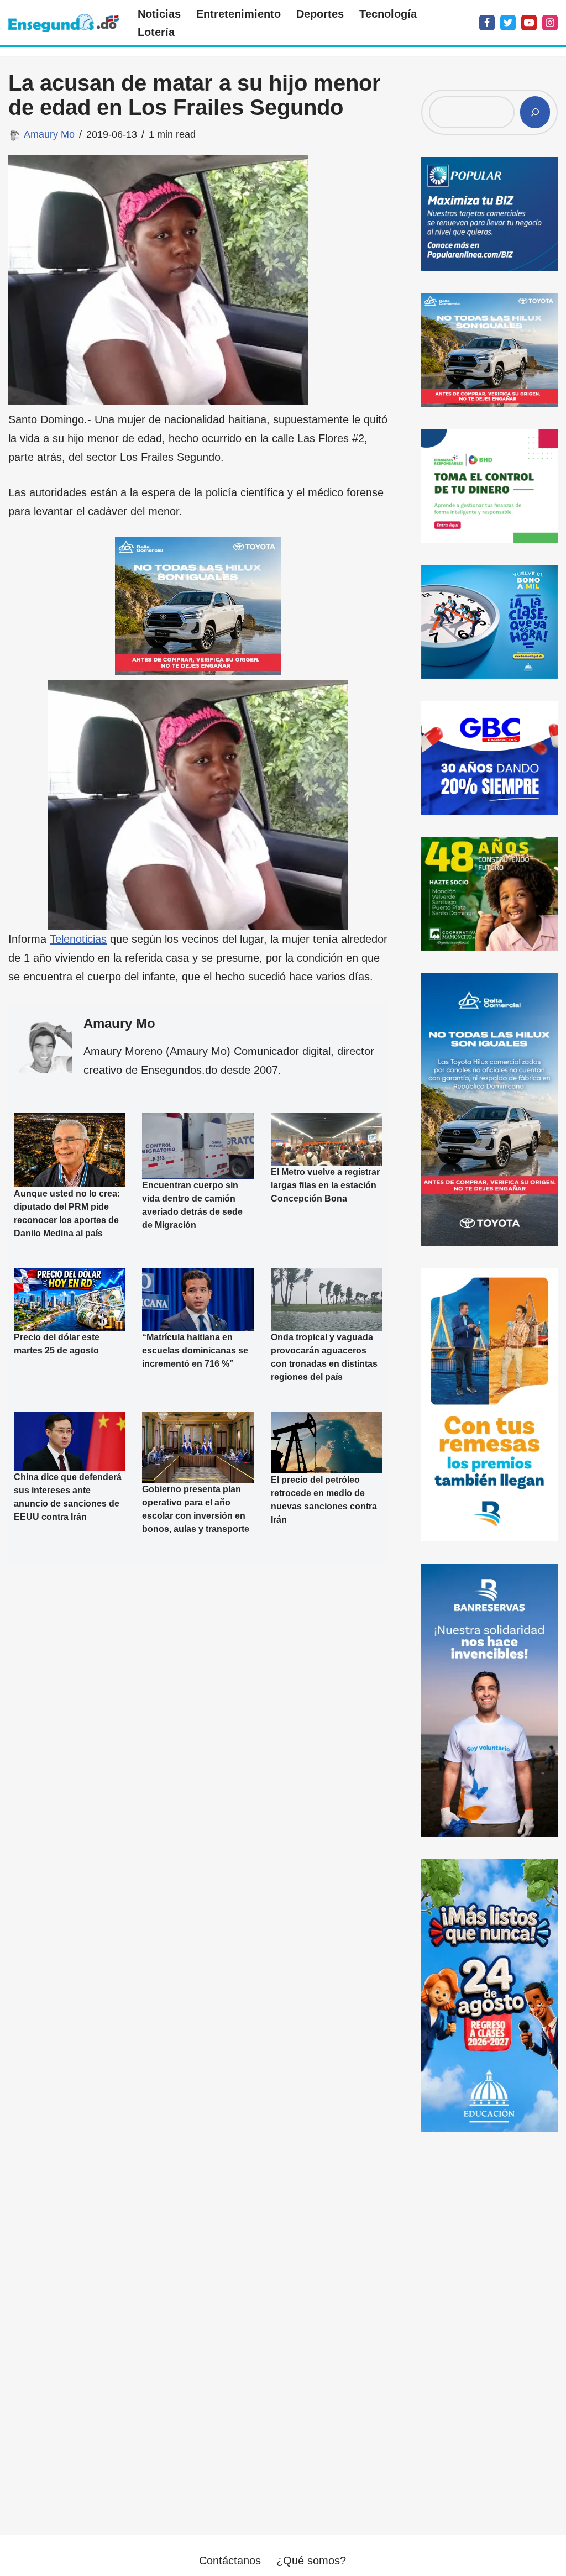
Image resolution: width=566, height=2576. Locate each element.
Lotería (156, 32)
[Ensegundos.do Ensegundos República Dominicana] (64, 23)
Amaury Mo (49, 134)
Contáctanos (230, 2561)
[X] (508, 23)
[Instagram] (550, 23)
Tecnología (388, 14)
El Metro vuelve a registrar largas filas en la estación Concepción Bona (325, 1185)
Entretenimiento (239, 14)
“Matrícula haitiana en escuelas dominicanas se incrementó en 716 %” (195, 1350)
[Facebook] (487, 23)
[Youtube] (529, 23)
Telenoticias (78, 939)
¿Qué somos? (311, 2561)
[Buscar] (535, 112)
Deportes (320, 14)
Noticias (159, 14)
